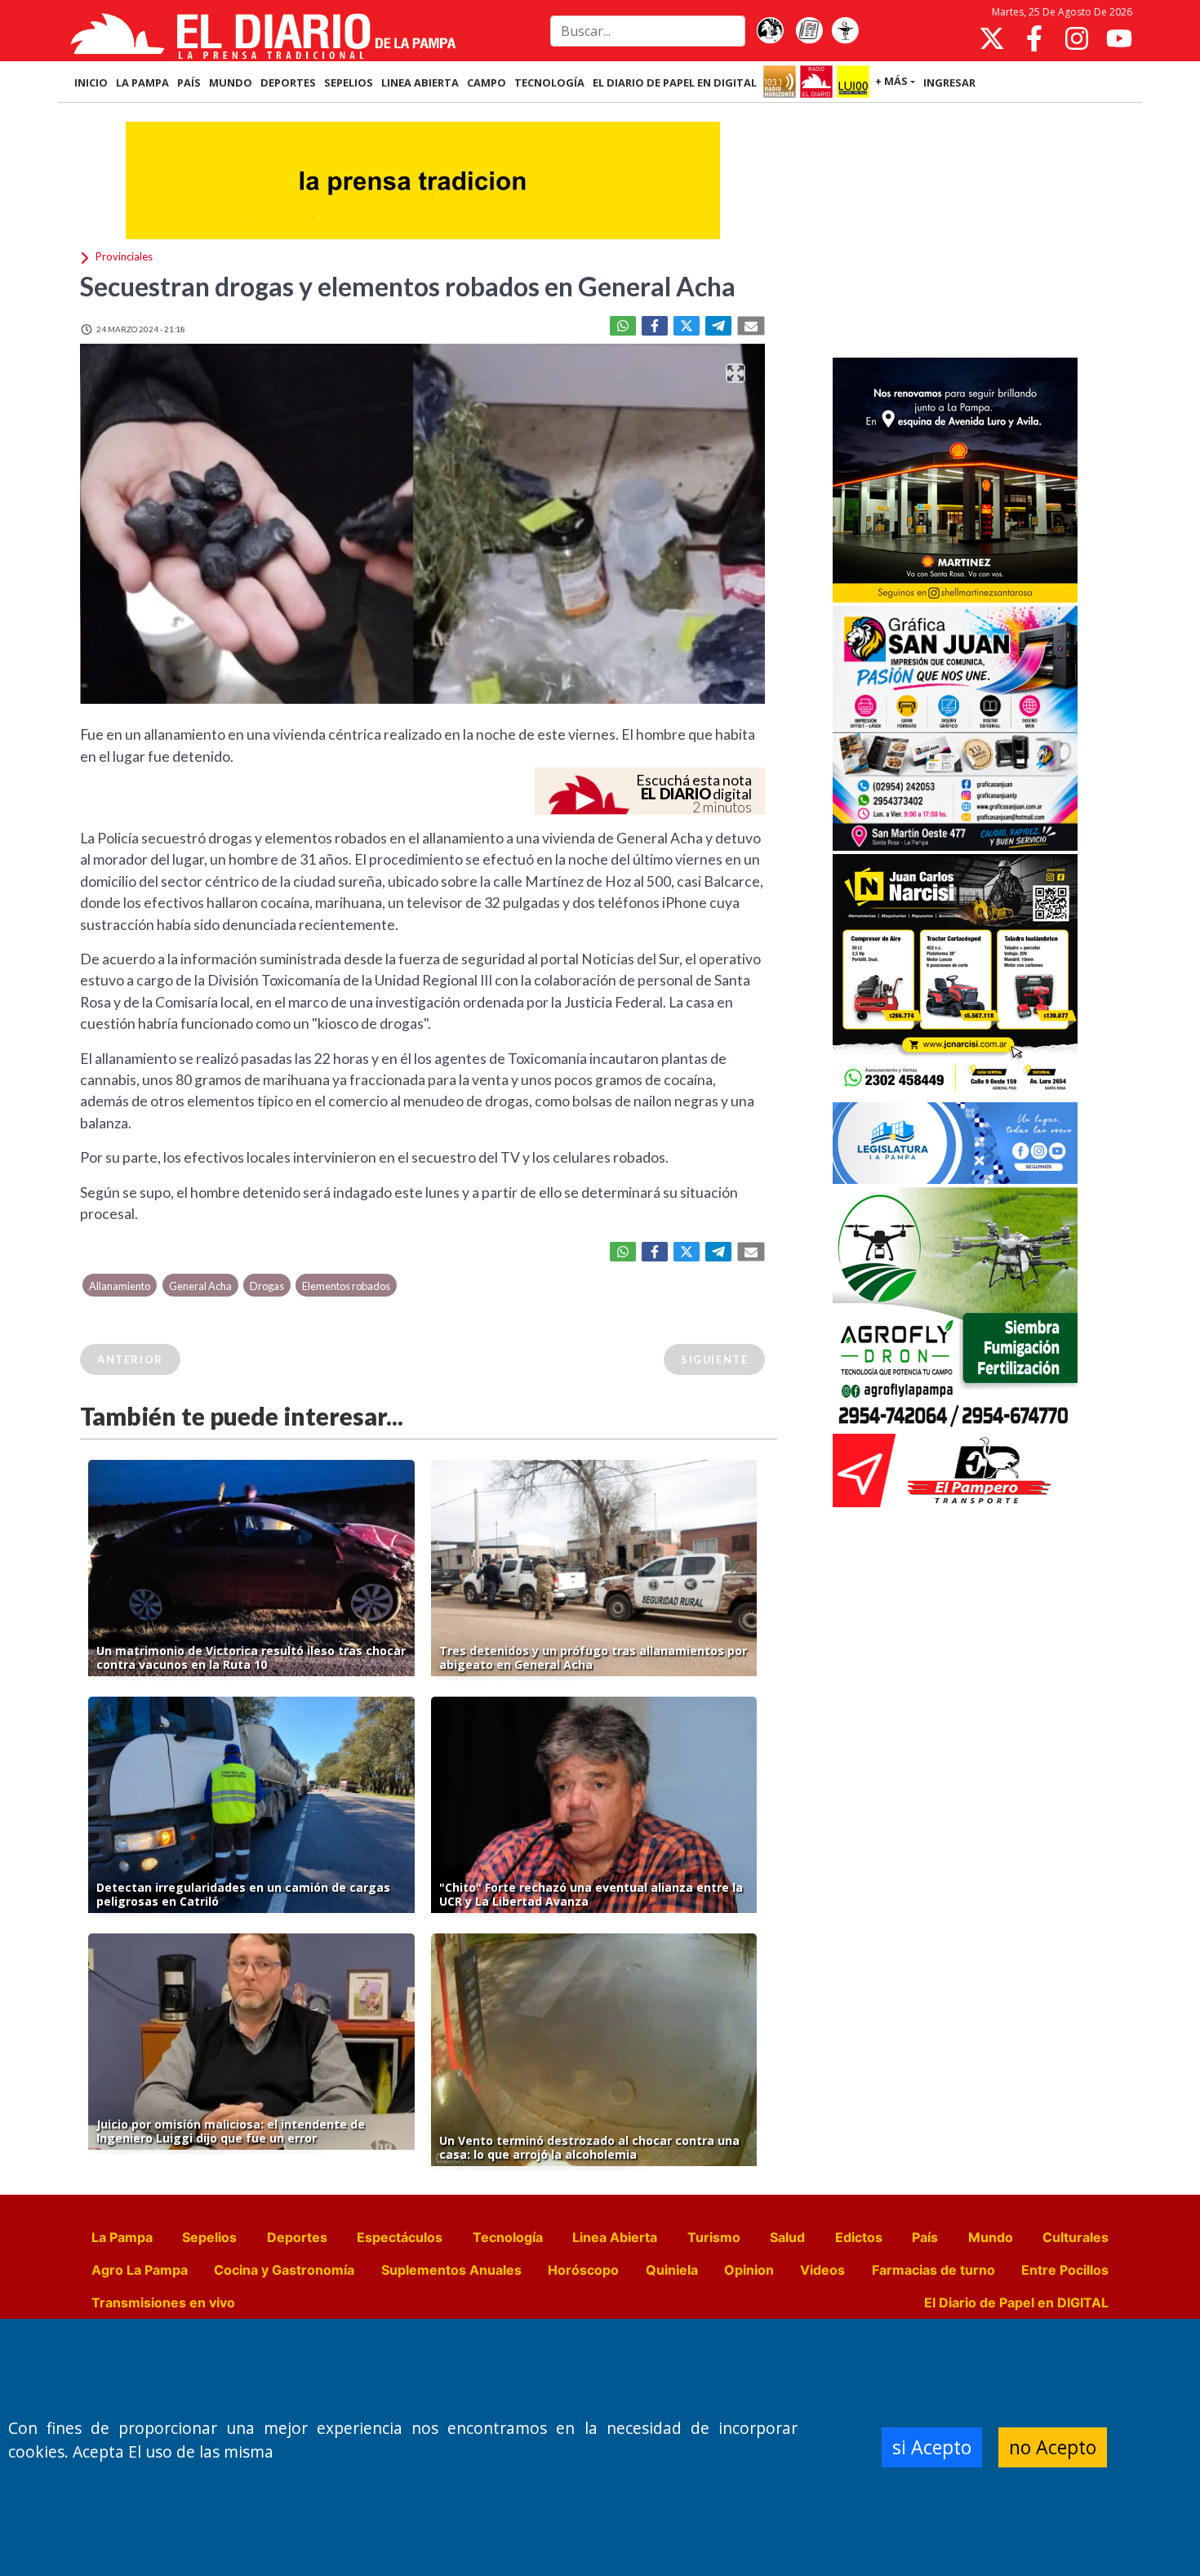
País (925, 2237)
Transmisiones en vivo (163, 2302)
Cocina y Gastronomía (284, 2270)
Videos (822, 2270)
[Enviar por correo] (751, 326)
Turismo (714, 2237)
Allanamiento (120, 1286)
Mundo (991, 2237)
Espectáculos (400, 2237)
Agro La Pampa (140, 2270)
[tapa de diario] (809, 31)
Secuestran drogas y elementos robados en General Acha (408, 286)
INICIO (91, 82)
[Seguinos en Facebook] (1034, 38)
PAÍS (189, 82)
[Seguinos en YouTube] (1119, 38)
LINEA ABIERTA (420, 82)
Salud (787, 2237)
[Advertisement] (955, 232)
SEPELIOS (349, 82)
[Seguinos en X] (992, 38)
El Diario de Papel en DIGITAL (675, 82)
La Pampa (122, 2237)
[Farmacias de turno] (845, 31)
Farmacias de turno (933, 2270)
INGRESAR (949, 82)
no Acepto (1053, 2447)
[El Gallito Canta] (770, 31)
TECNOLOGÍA (549, 82)
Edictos (859, 2237)
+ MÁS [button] (891, 81)
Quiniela (672, 2270)
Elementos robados (346, 1286)
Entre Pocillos (1065, 2270)
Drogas (267, 1286)
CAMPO (487, 82)
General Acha (200, 1286)
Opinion (749, 2270)
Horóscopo (583, 2270)
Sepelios (209, 2237)
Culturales (1076, 2237)
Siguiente (714, 1359)
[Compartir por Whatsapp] (623, 326)
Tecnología (508, 2237)
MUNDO (231, 82)
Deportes (297, 2237)
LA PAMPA (142, 82)
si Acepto (932, 2447)
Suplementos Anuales (451, 2270)
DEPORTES (288, 82)
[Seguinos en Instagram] (1077, 38)
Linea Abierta (615, 2237)
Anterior (130, 1359)
